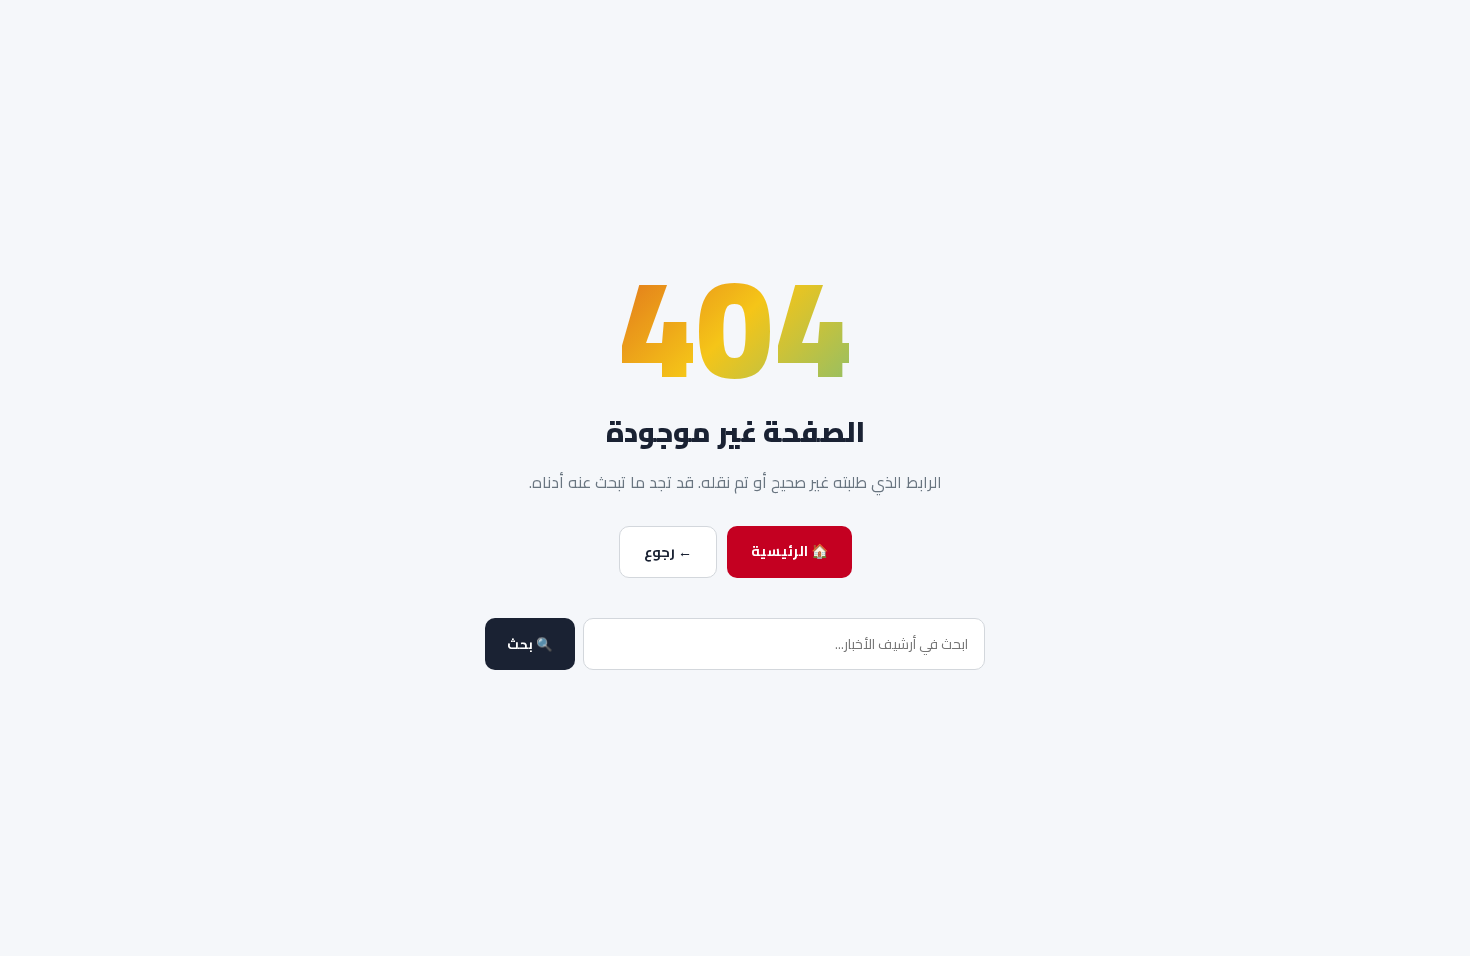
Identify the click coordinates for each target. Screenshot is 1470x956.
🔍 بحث (530, 644)
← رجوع (668, 552)
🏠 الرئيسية (789, 551)
